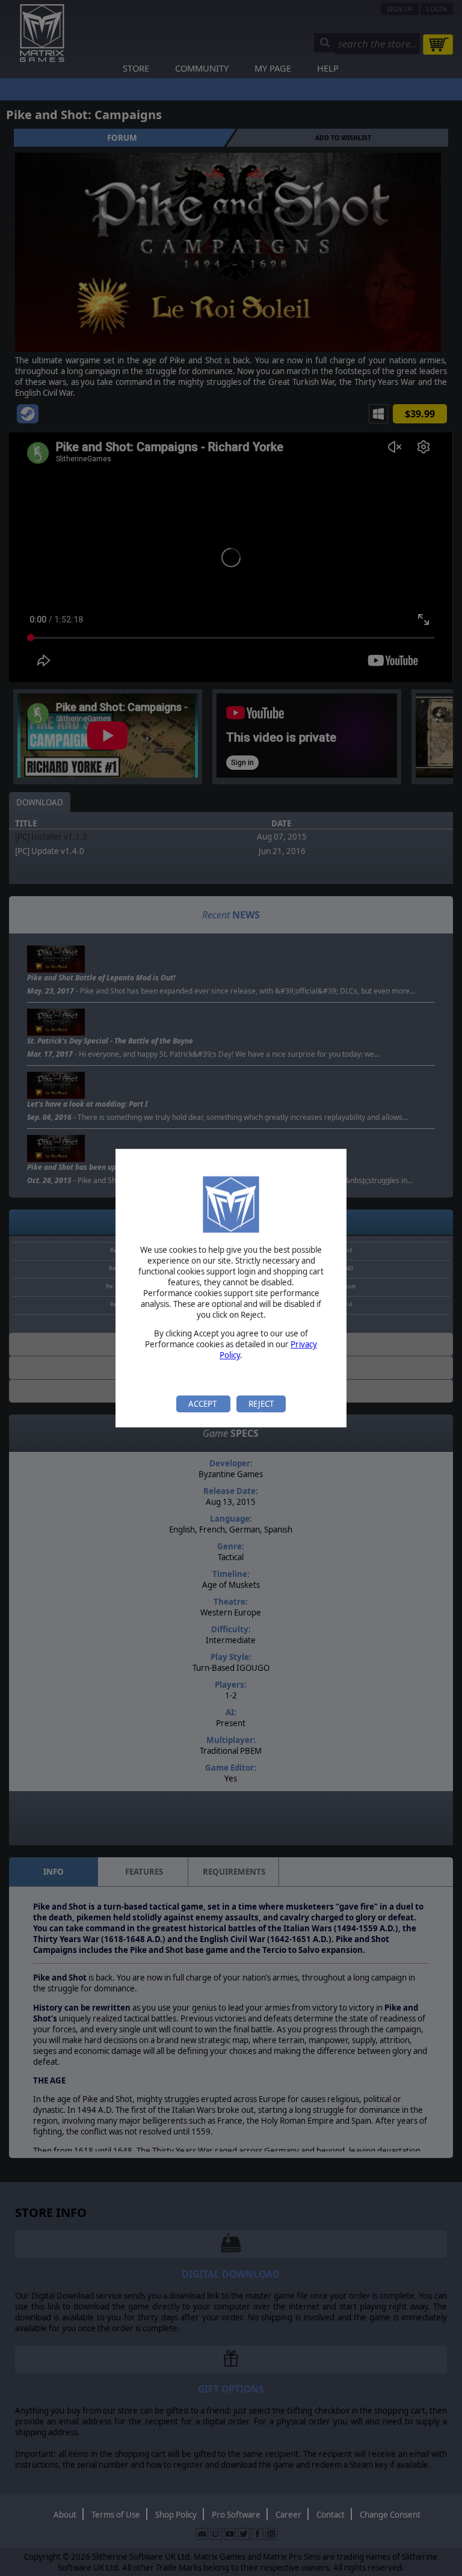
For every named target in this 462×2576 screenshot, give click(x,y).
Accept (203, 1404)
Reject (261, 1404)
